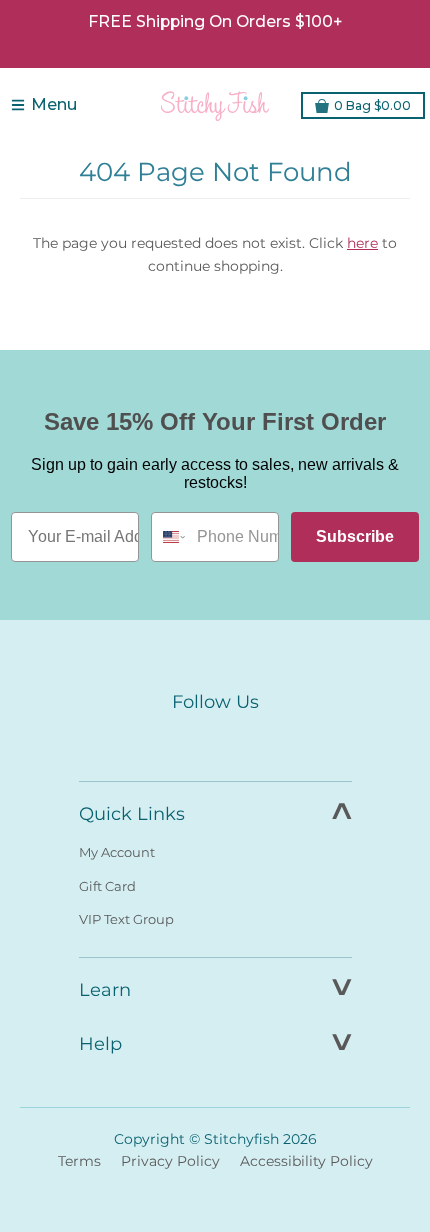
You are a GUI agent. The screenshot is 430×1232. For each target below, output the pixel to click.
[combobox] (169, 537)
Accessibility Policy (306, 1161)
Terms (79, 1161)
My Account (117, 852)
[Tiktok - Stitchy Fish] (257, 740)
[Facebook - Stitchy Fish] (173, 740)
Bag (372, 105)
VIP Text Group (126, 919)
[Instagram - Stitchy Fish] (215, 740)
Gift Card (107, 886)
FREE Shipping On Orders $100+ (215, 21)
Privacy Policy (170, 1161)
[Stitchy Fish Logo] (215, 105)
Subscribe (355, 536)
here (362, 243)
